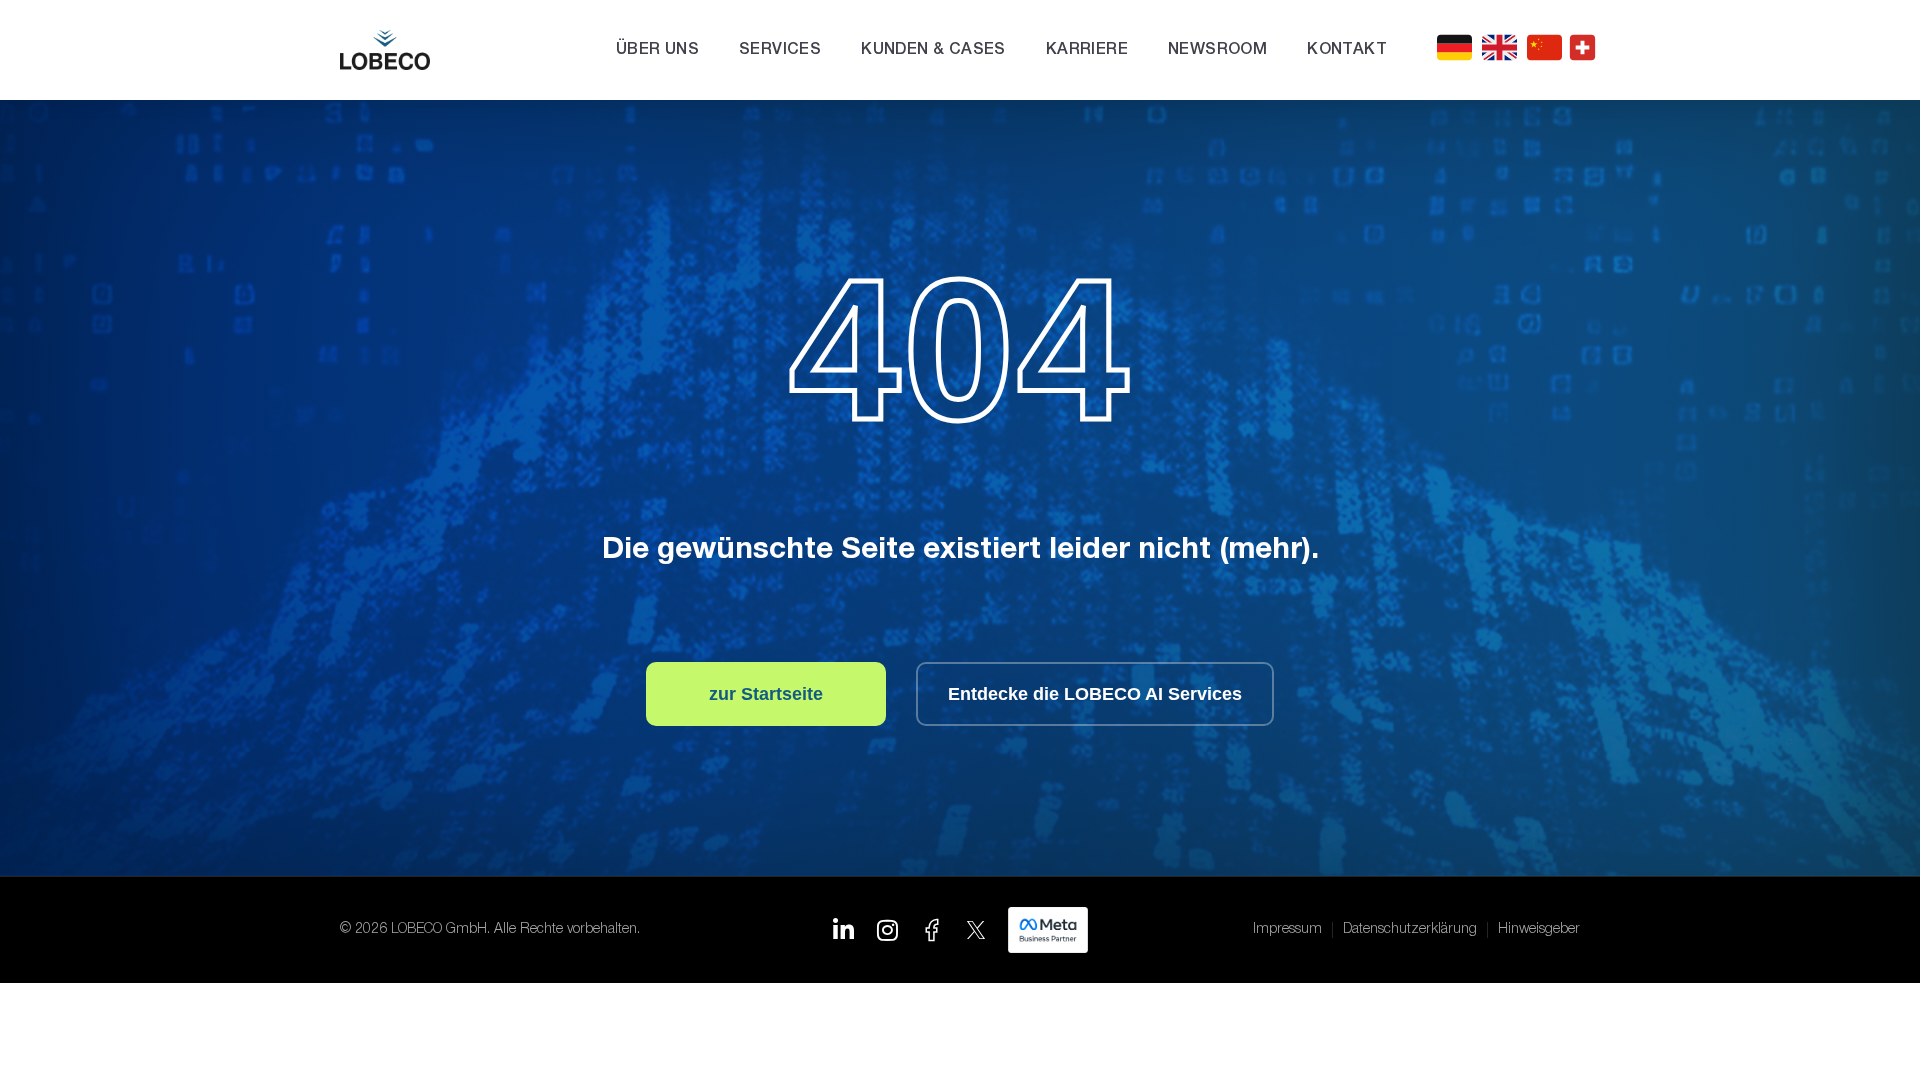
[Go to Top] (1870, 1030)
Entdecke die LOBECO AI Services (1095, 694)
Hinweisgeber (1539, 929)
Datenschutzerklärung (1410, 929)
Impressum (1287, 929)
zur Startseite (766, 694)
